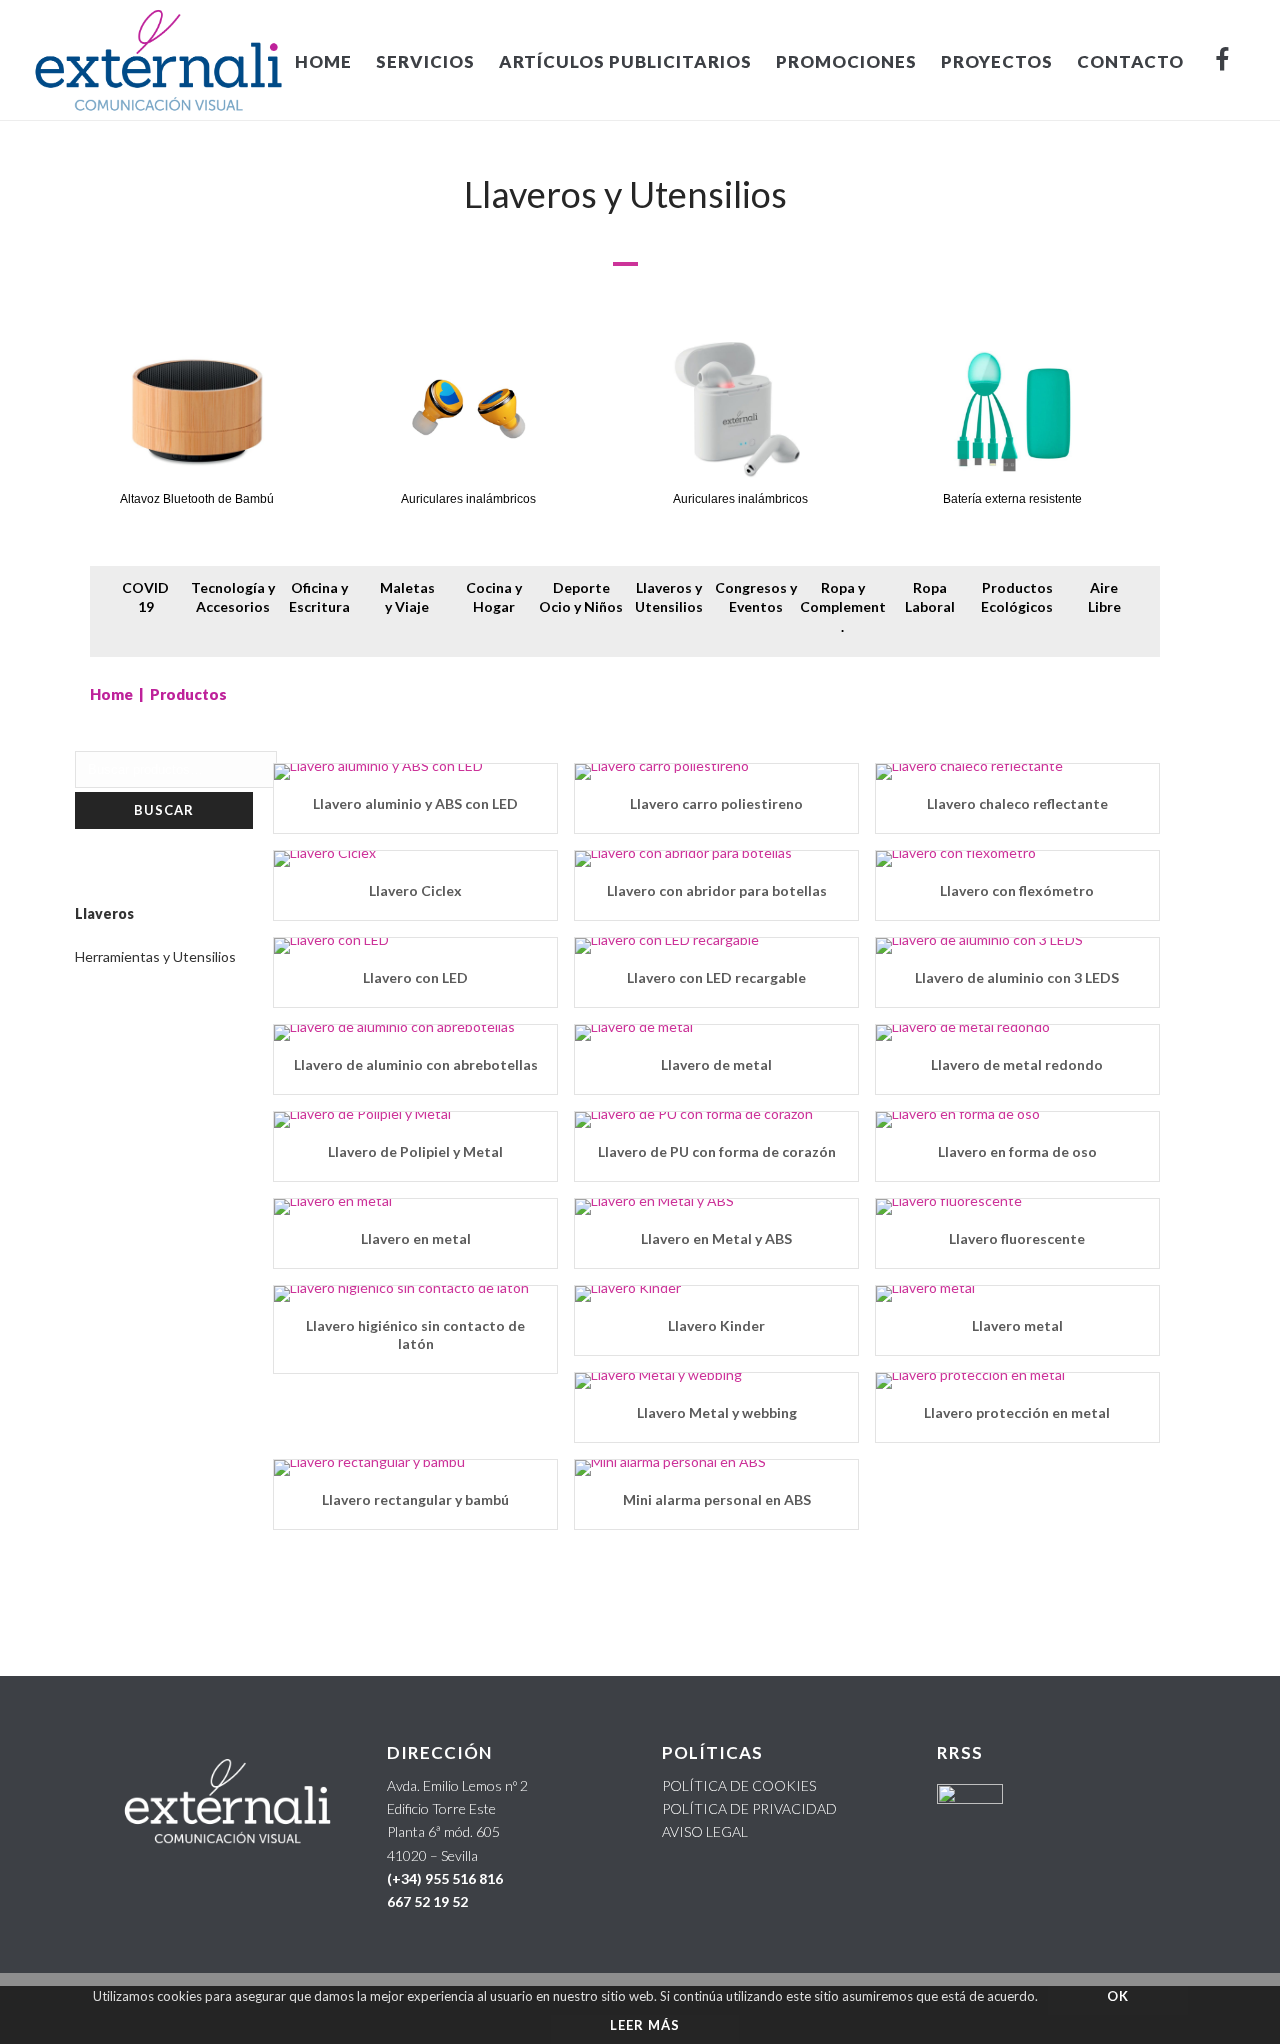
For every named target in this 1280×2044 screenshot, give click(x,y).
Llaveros (104, 913)
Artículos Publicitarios (625, 61)
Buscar (164, 810)
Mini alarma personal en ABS (717, 1499)
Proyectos (997, 61)
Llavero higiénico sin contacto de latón (415, 1334)
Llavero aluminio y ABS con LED (415, 803)
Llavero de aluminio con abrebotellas (416, 1064)
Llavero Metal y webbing (717, 1412)
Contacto (1130, 61)
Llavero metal (1017, 1325)
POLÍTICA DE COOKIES (739, 1785)
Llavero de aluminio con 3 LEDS (1017, 977)
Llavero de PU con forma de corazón (717, 1151)
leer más (645, 2025)
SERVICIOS (425, 61)
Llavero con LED (415, 977)
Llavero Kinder (716, 1325)
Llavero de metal (716, 1064)
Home (111, 694)
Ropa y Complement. (843, 607)
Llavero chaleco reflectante (1017, 803)
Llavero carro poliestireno (716, 803)
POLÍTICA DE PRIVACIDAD (749, 1808)
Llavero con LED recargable (716, 977)
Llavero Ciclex (415, 890)
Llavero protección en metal (1017, 1412)
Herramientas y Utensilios (155, 956)
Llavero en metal (416, 1238)
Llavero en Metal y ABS (716, 1238)
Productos (188, 694)
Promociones (846, 61)
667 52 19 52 (427, 1901)
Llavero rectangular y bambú (415, 1499)
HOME (323, 61)
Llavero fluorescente (1017, 1238)
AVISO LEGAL (705, 1831)
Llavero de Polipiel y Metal (415, 1151)
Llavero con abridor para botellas (717, 890)
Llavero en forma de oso (1017, 1151)
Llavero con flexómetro (1017, 890)
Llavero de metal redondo (1017, 1064)
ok (1118, 1996)
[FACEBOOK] (1223, 60)
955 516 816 (464, 1878)
